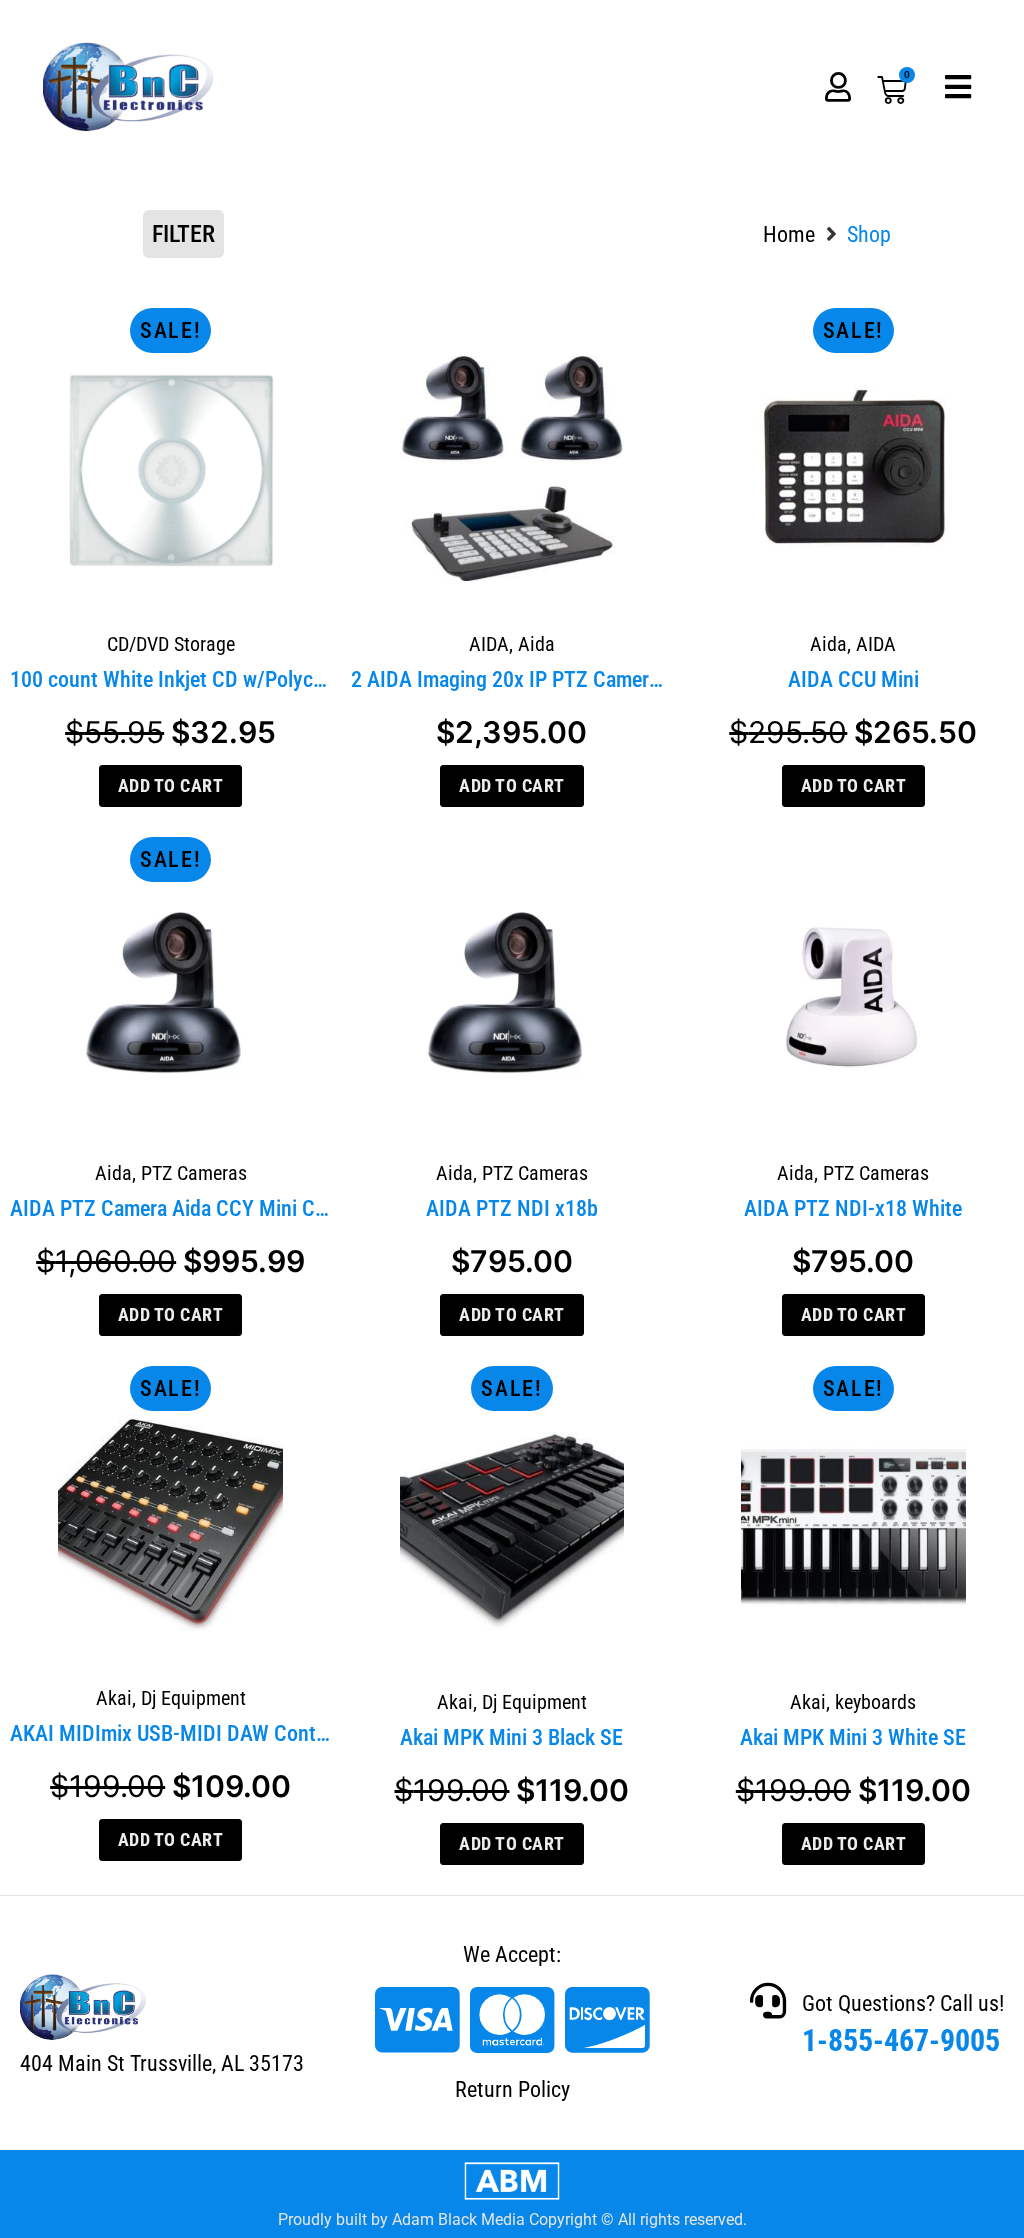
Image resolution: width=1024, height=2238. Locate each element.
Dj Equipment (193, 1698)
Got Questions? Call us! (903, 2003)
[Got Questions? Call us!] (768, 2001)
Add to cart (171, 785)
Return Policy (512, 2089)
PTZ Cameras (194, 1173)
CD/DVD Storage (171, 644)
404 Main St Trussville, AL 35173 (162, 2063)
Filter (183, 234)
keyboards (875, 1702)
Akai (114, 1698)
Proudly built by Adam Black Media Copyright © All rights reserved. (512, 2219)
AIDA (489, 644)
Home (789, 234)
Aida (536, 644)
